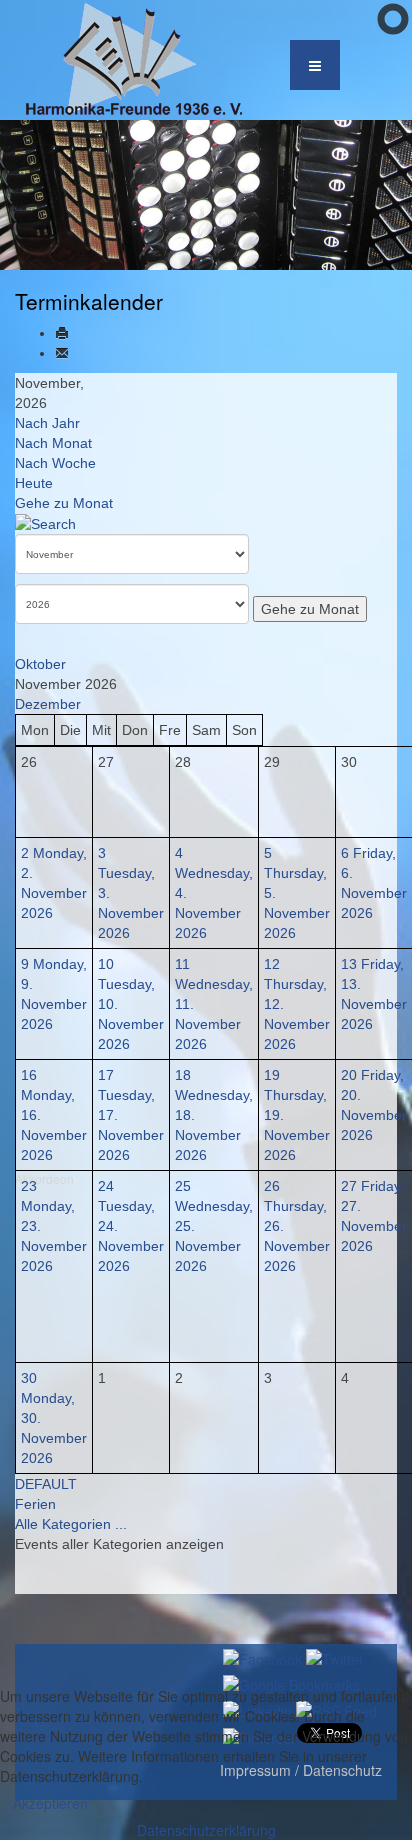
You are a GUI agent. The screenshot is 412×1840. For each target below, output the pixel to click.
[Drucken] (62, 333)
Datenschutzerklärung (206, 1830)
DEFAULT (46, 1484)
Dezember (48, 704)
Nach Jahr (47, 423)
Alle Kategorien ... (71, 1524)
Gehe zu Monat (64, 503)
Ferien (35, 1504)
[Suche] (45, 523)
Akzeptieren (50, 1803)
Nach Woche (55, 463)
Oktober (40, 664)
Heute (34, 483)
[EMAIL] (62, 353)
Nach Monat (53, 443)
